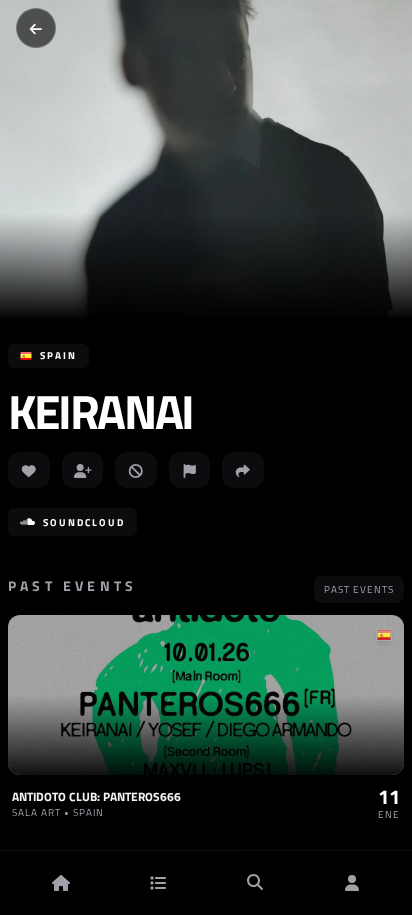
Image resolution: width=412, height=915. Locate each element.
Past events (359, 589)
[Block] (136, 470)
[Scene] (158, 883)
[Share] (243, 470)
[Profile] (352, 883)
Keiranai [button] (100, 412)
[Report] (190, 470)
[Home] (61, 883)
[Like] (29, 470)
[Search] (255, 883)
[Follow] (83, 470)
